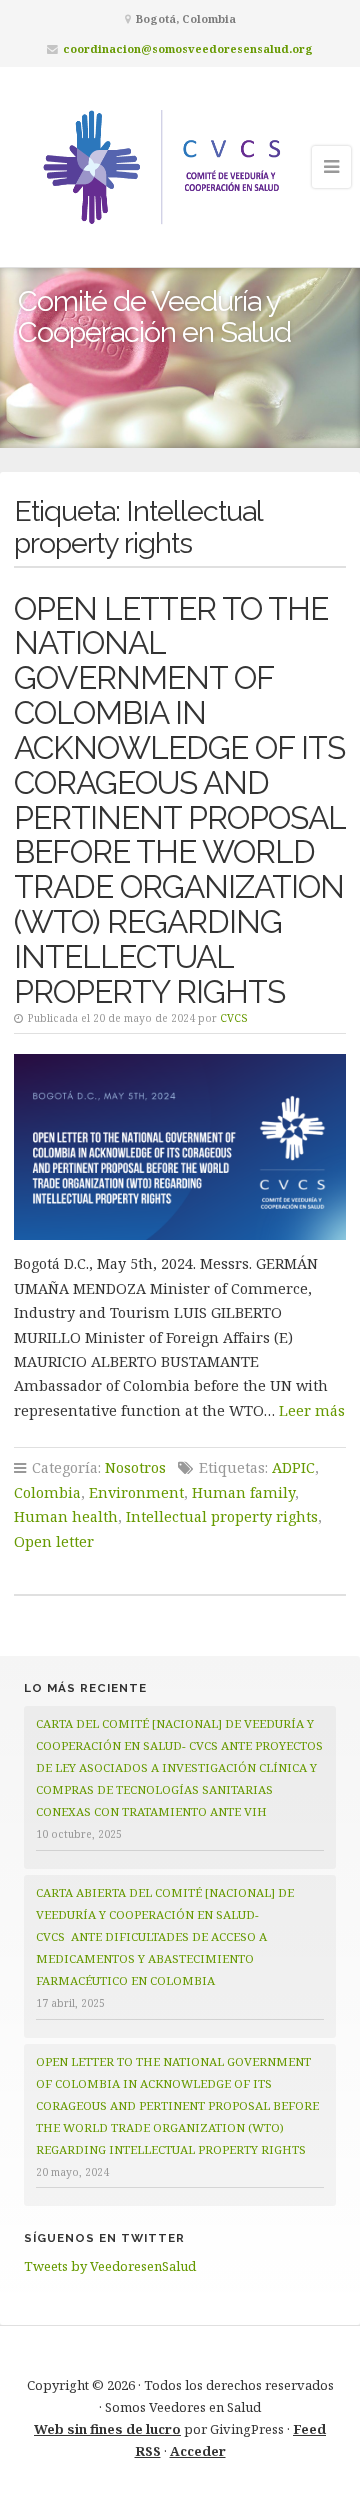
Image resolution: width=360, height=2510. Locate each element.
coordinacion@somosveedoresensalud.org (188, 48)
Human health (66, 1516)
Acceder (198, 2451)
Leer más (312, 1410)
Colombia (47, 1492)
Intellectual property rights (222, 1516)
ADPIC (293, 1467)
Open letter (54, 1541)
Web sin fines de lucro (107, 2429)
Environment (136, 1492)
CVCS (234, 1018)
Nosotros (135, 1467)
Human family (243, 1492)
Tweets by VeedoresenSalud (110, 2266)
